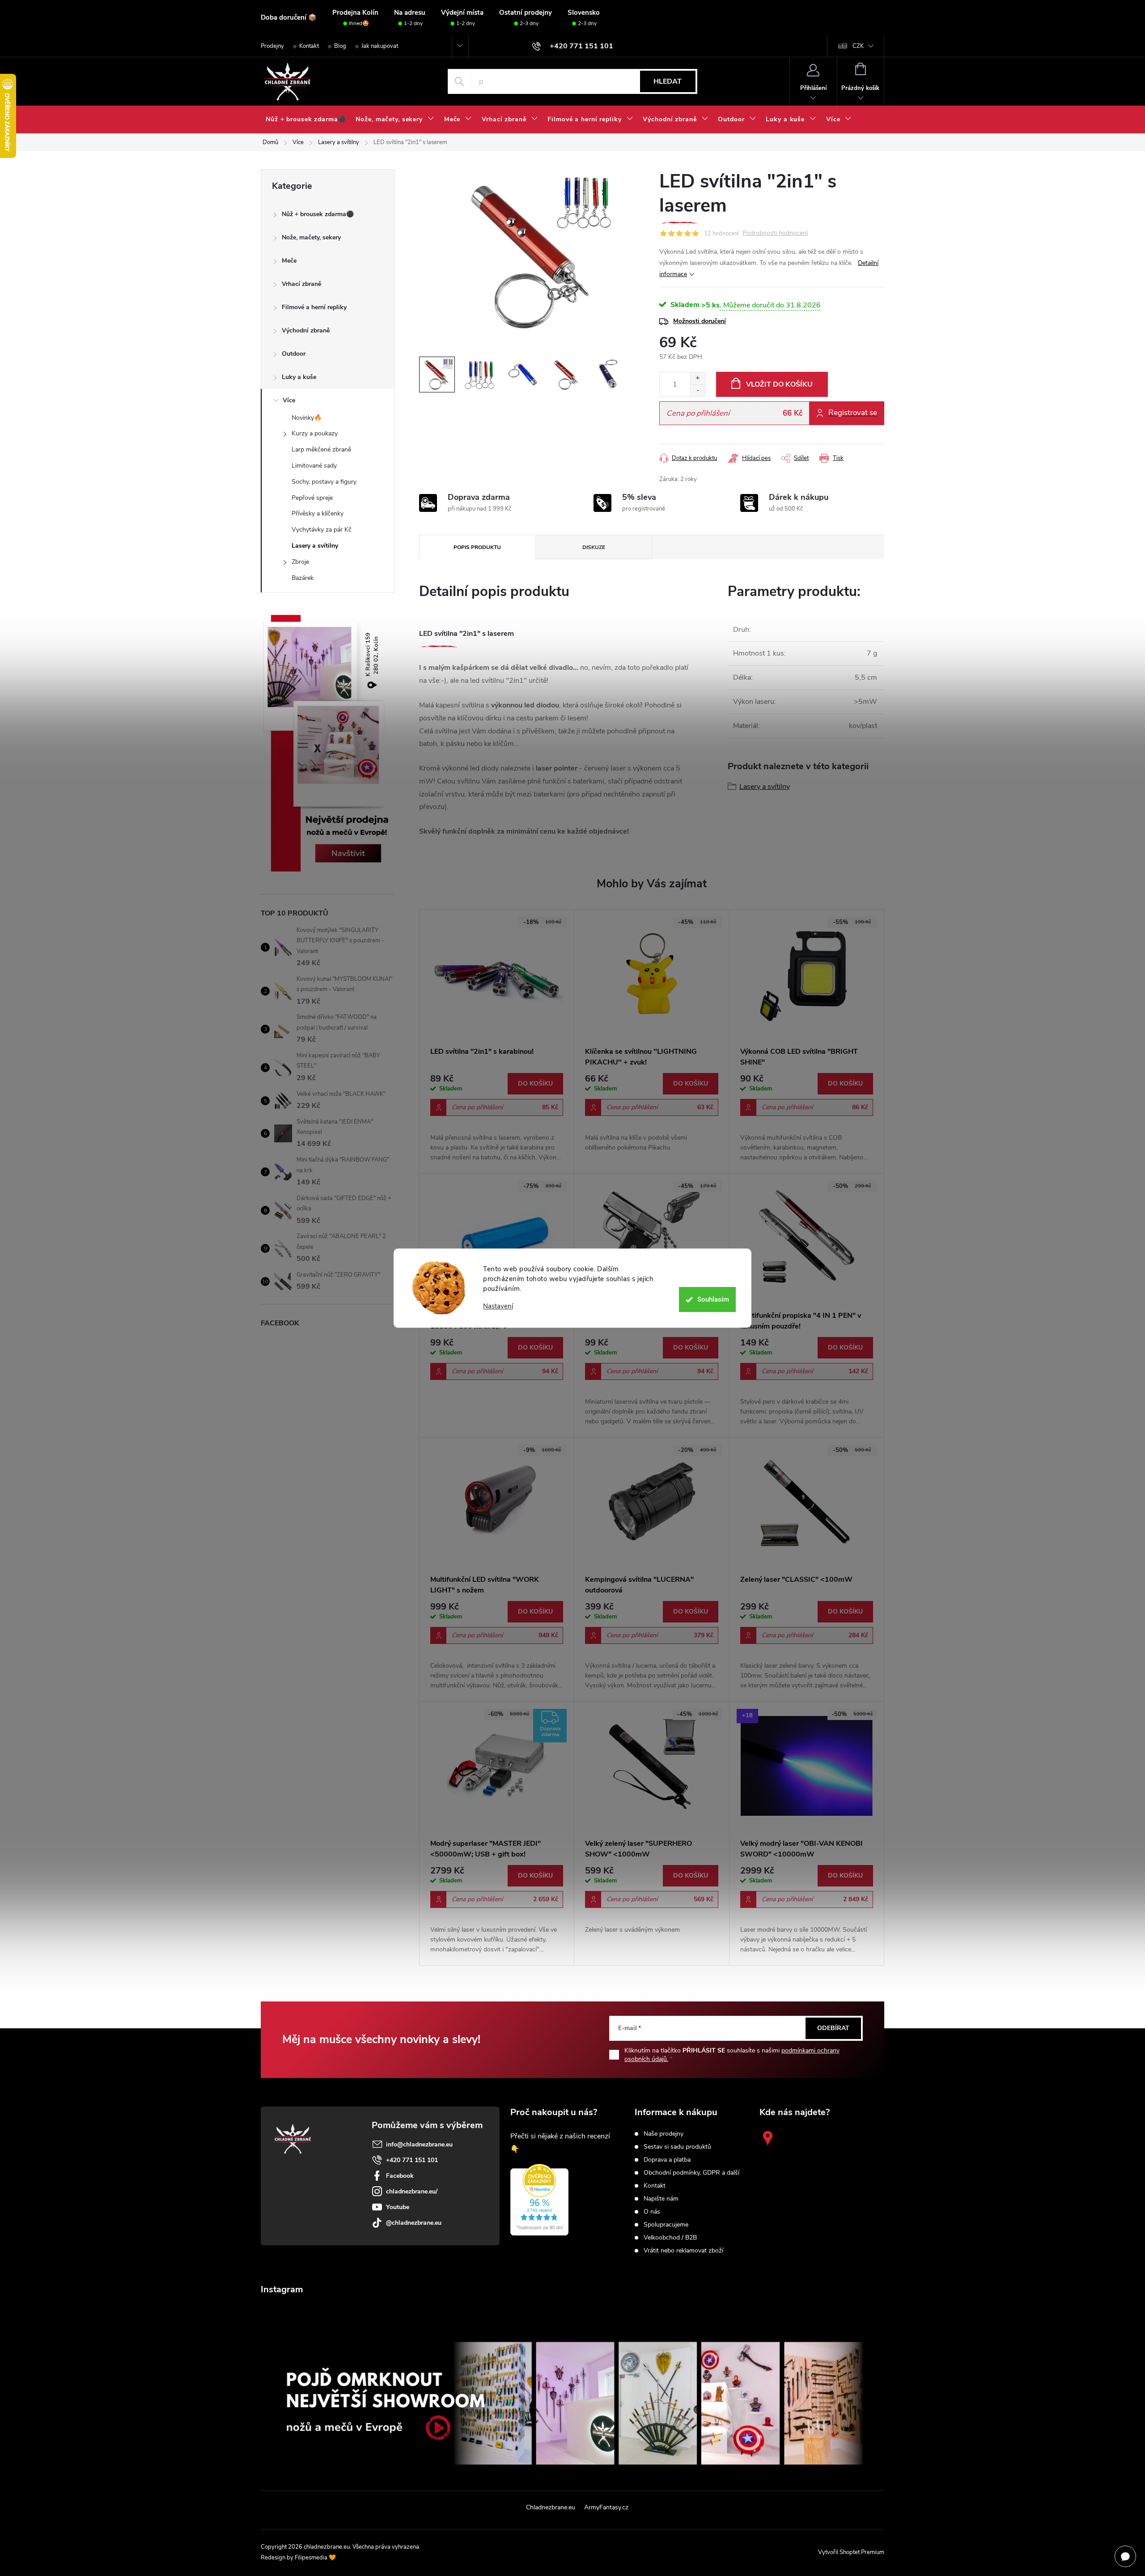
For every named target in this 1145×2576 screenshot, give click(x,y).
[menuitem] (306, 119)
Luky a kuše (299, 377)
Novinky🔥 (307, 418)
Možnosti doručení (700, 321)
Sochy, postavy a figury (324, 482)
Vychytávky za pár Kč (322, 530)
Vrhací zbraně (301, 284)
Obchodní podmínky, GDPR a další (691, 2173)
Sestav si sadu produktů (677, 2147)
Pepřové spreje (312, 498)
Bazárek (303, 578)
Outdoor (294, 354)
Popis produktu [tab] (477, 547)
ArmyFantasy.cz (606, 2507)
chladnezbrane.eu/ (412, 2191)
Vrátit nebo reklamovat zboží (683, 2251)
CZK (858, 46)
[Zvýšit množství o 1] (698, 378)
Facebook (400, 2176)
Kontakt (309, 46)
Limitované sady (314, 466)
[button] (497, 1118)
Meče (289, 261)
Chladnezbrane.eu (551, 2507)
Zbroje (300, 562)
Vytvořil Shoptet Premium (851, 2552)
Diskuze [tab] (594, 547)
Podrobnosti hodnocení (775, 233)
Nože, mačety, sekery (311, 237)
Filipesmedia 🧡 (315, 2558)
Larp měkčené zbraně (321, 449)
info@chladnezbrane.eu (419, 2144)
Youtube (398, 2207)
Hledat (668, 81)
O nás (652, 2212)
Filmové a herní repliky (314, 307)
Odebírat (833, 2028)
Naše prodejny (664, 2134)
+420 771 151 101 (412, 2160)
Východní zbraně (306, 330)
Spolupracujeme (666, 2225)
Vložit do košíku (779, 384)
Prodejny (272, 46)
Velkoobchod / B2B (670, 2238)
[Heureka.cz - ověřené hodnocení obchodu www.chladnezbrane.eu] (539, 2200)
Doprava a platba (667, 2160)
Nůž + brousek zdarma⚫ (318, 214)
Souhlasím (713, 1299)
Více (289, 400)
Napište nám (661, 2199)
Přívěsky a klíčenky (318, 513)
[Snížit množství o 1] (698, 390)
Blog (340, 46)
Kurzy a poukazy (315, 433)
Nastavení (498, 1306)
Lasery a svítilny (315, 546)
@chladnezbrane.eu (414, 2223)
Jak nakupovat (380, 46)
